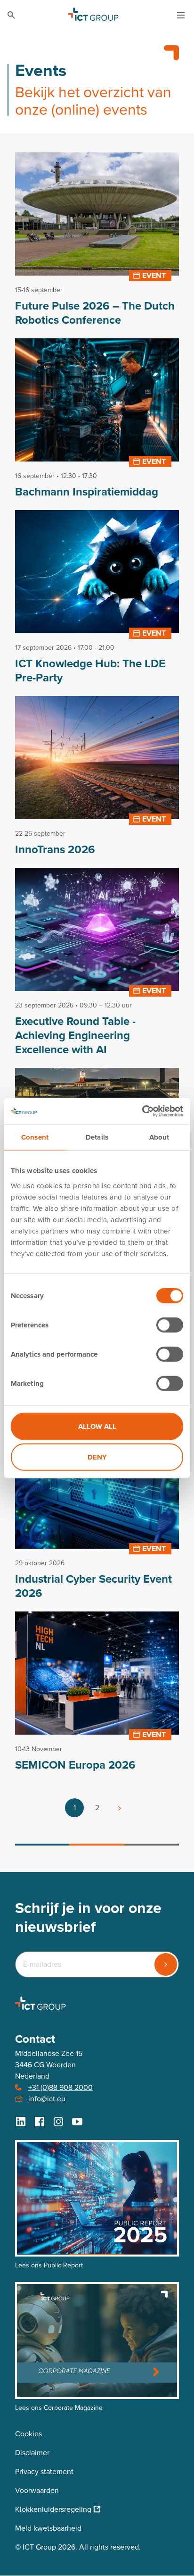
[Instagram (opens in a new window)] (58, 2122)
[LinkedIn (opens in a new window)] (21, 2122)
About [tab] (159, 1137)
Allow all (97, 1426)
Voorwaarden (37, 2490)
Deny (97, 1457)
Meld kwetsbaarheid (48, 2528)
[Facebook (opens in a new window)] (40, 2122)
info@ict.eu (47, 2099)
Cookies (28, 2434)
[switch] (170, 1325)
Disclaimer (32, 2453)
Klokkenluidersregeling (53, 2509)
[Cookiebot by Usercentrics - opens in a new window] (142, 1111)
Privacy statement (44, 2471)
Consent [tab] (35, 1137)
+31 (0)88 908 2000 (61, 2087)
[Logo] (93, 15)
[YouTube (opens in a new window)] (77, 2122)
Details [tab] (97, 1137)
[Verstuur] (166, 1964)
